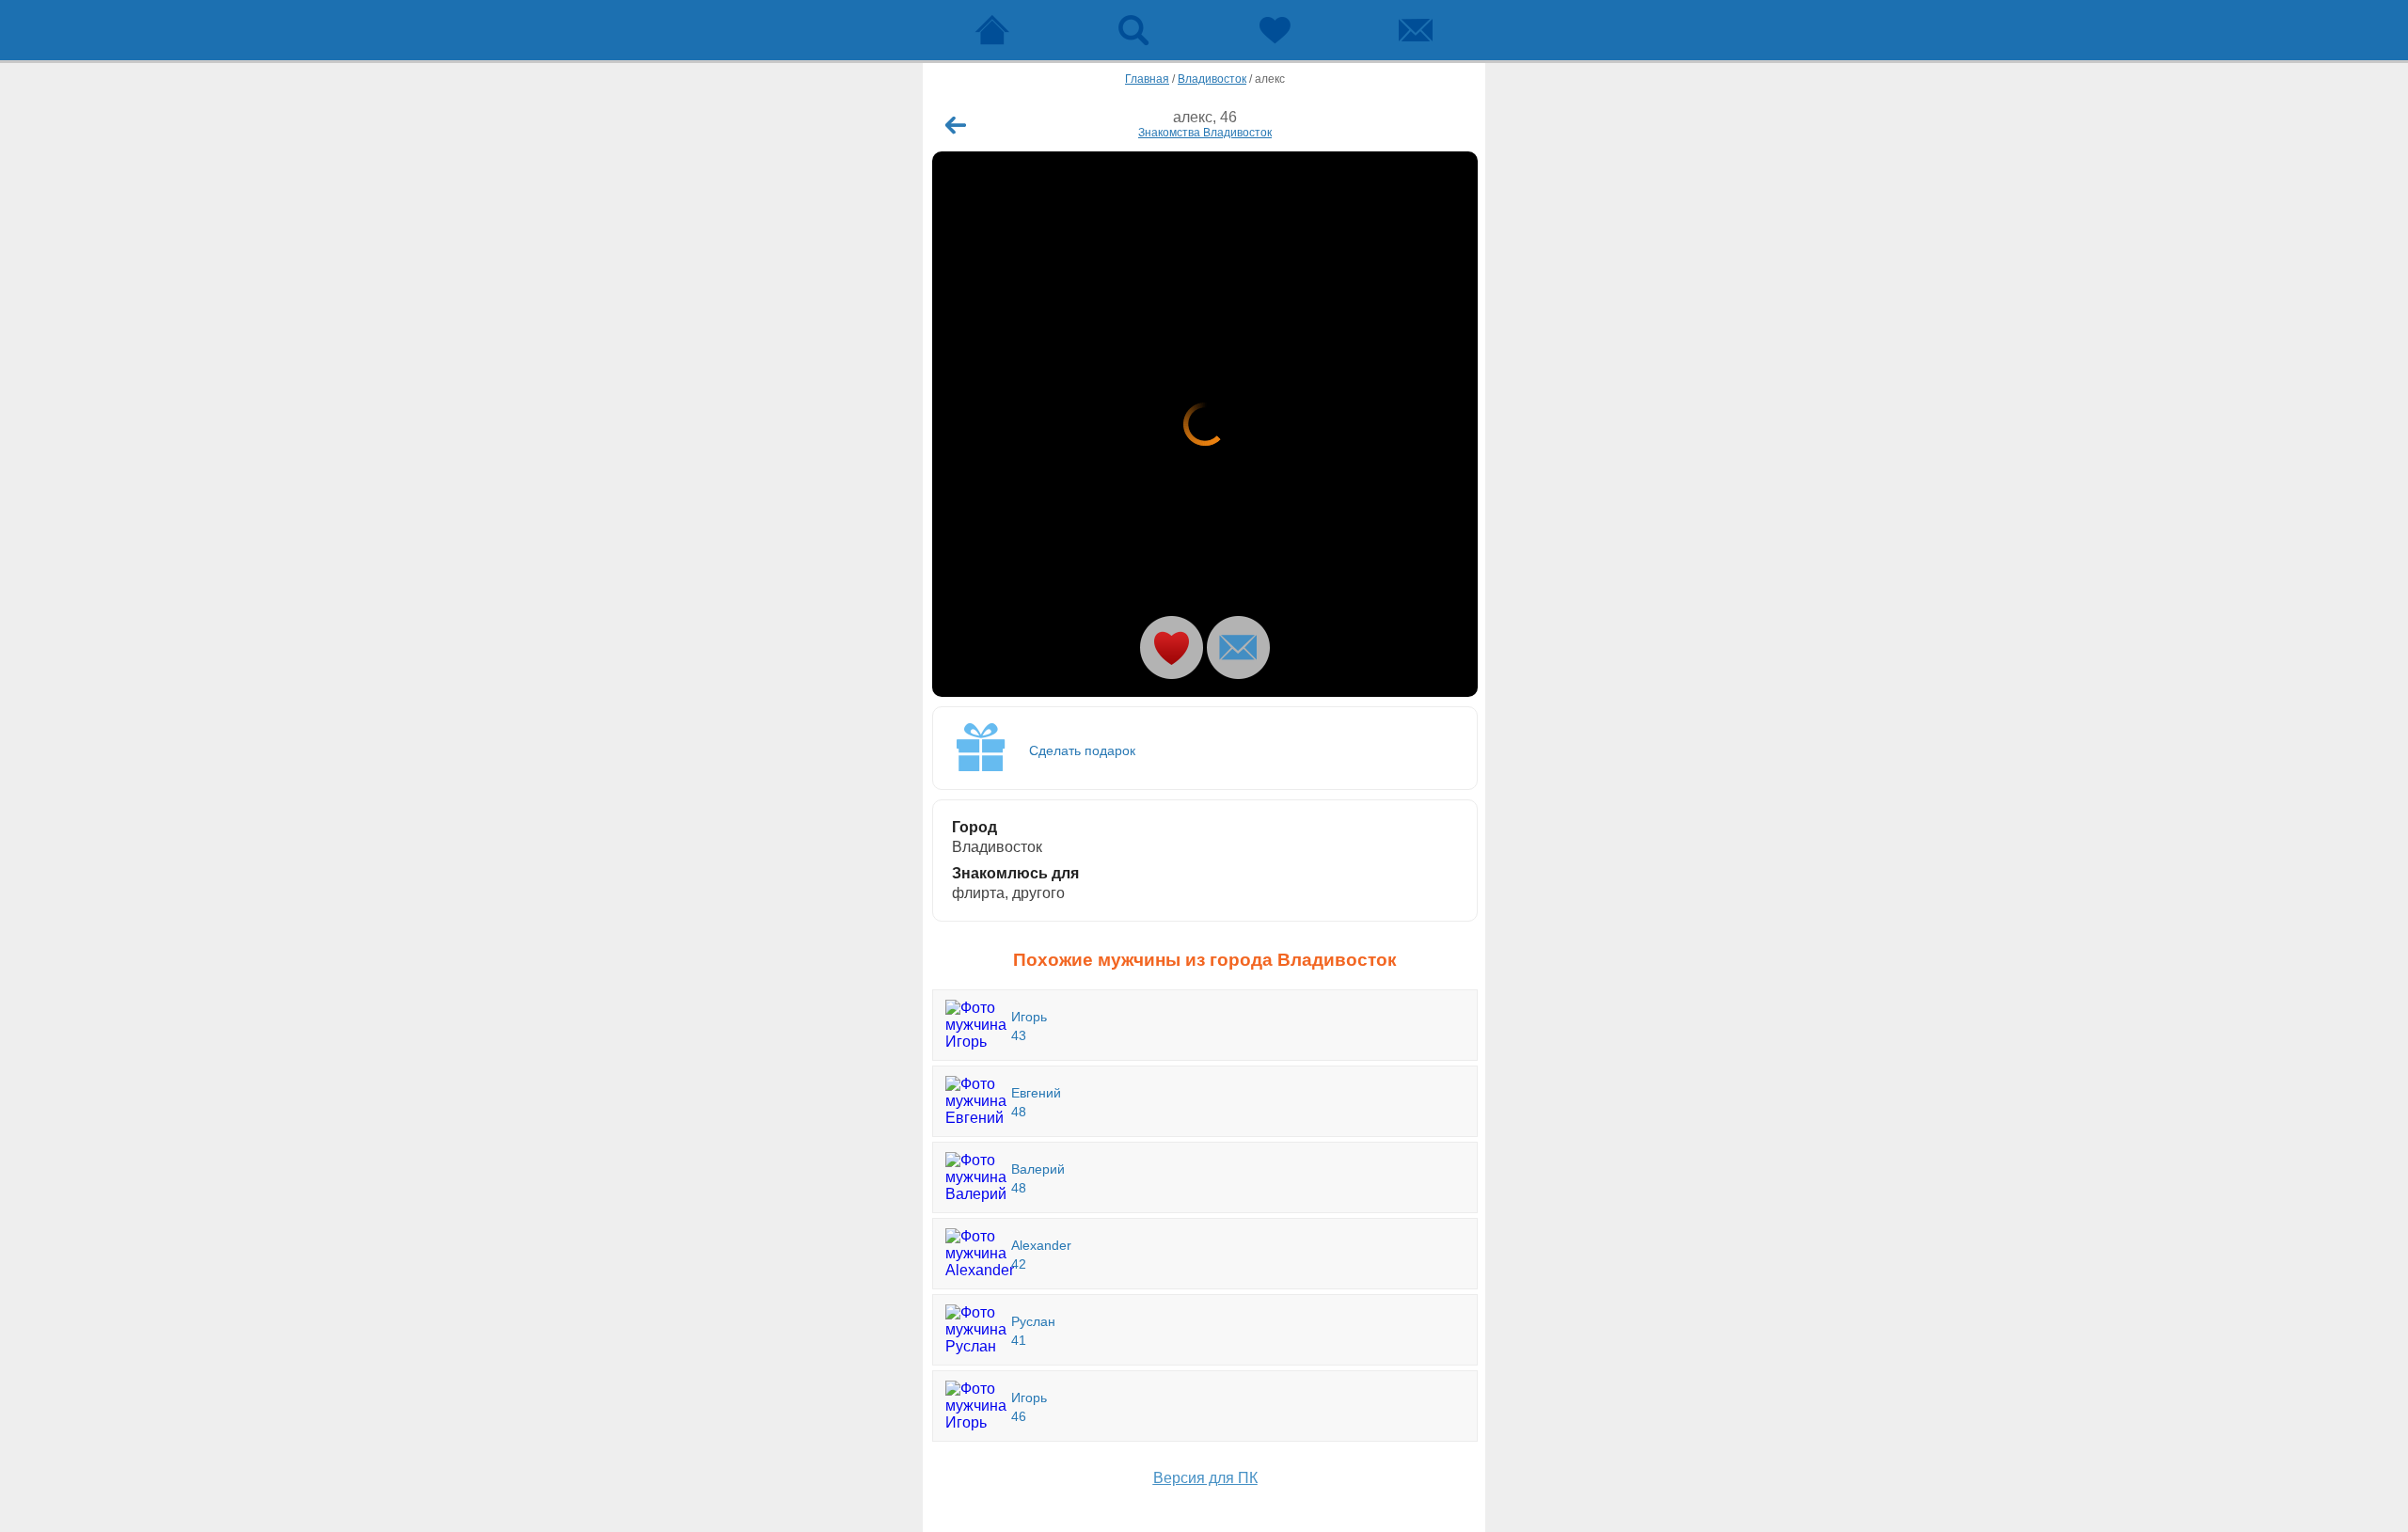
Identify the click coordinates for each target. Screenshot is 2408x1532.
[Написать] (1238, 648)
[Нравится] (1172, 648)
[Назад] (956, 125)
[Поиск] (1133, 30)
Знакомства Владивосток (1205, 133)
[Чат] (1416, 30)
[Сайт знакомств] (992, 30)
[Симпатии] (1275, 30)
